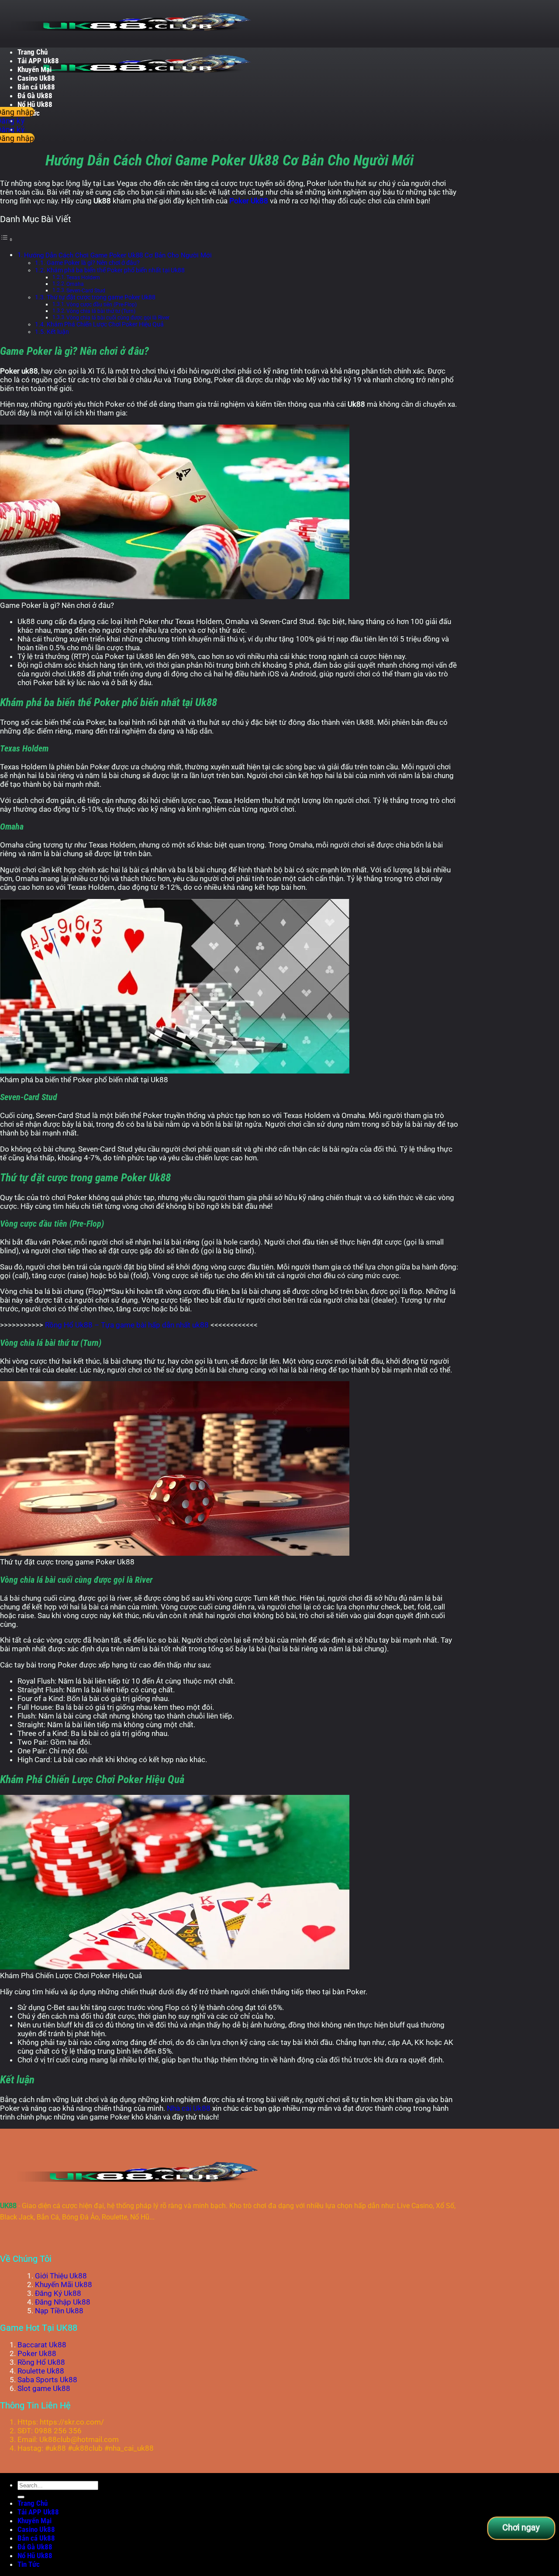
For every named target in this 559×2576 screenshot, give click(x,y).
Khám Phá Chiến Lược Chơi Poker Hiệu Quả (105, 324)
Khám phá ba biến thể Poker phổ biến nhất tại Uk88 (116, 270)
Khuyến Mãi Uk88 (64, 2284)
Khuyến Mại (35, 69)
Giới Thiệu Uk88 (61, 2276)
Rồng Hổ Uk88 (41, 2362)
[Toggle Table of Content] (7, 239)
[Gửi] (21, 2497)
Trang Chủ (33, 52)
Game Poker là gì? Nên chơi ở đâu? (93, 263)
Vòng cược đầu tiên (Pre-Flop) (102, 305)
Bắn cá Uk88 (36, 87)
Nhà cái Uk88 (189, 2108)
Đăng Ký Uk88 (58, 2293)
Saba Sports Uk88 (47, 2380)
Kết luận (58, 332)
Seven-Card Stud (86, 291)
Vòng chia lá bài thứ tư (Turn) (101, 311)
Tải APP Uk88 (38, 61)
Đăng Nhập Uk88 (63, 2302)
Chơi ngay (521, 2527)
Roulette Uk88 (41, 2371)
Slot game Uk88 (44, 2388)
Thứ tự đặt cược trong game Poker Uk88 (101, 297)
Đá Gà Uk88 (35, 96)
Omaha (75, 284)
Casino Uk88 (36, 78)
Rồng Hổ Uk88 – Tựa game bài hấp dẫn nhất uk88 (127, 1325)
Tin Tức (29, 2564)
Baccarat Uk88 (42, 2345)
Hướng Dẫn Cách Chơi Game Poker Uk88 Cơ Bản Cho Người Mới (118, 255)
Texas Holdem (83, 278)
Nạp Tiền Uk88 (59, 2311)
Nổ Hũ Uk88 (35, 104)
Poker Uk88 (249, 201)
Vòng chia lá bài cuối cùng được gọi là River (118, 318)
